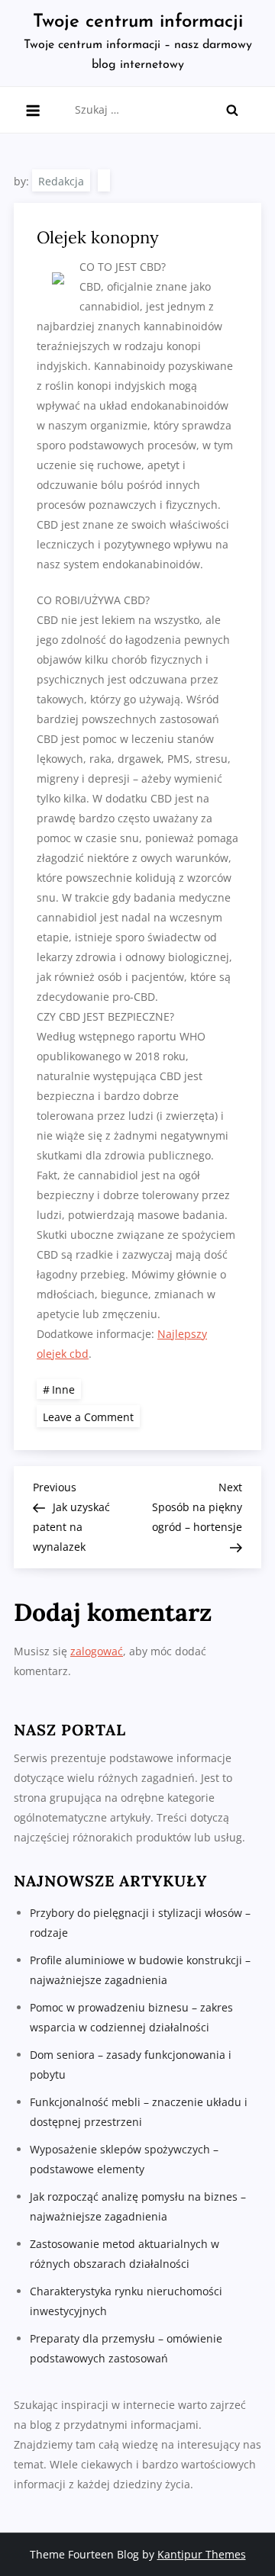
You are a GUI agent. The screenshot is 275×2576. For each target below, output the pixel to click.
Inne (63, 1389)
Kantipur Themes (202, 2554)
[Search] (232, 110)
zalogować (97, 1651)
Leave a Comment (91, 1416)
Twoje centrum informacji (138, 22)
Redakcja (61, 181)
